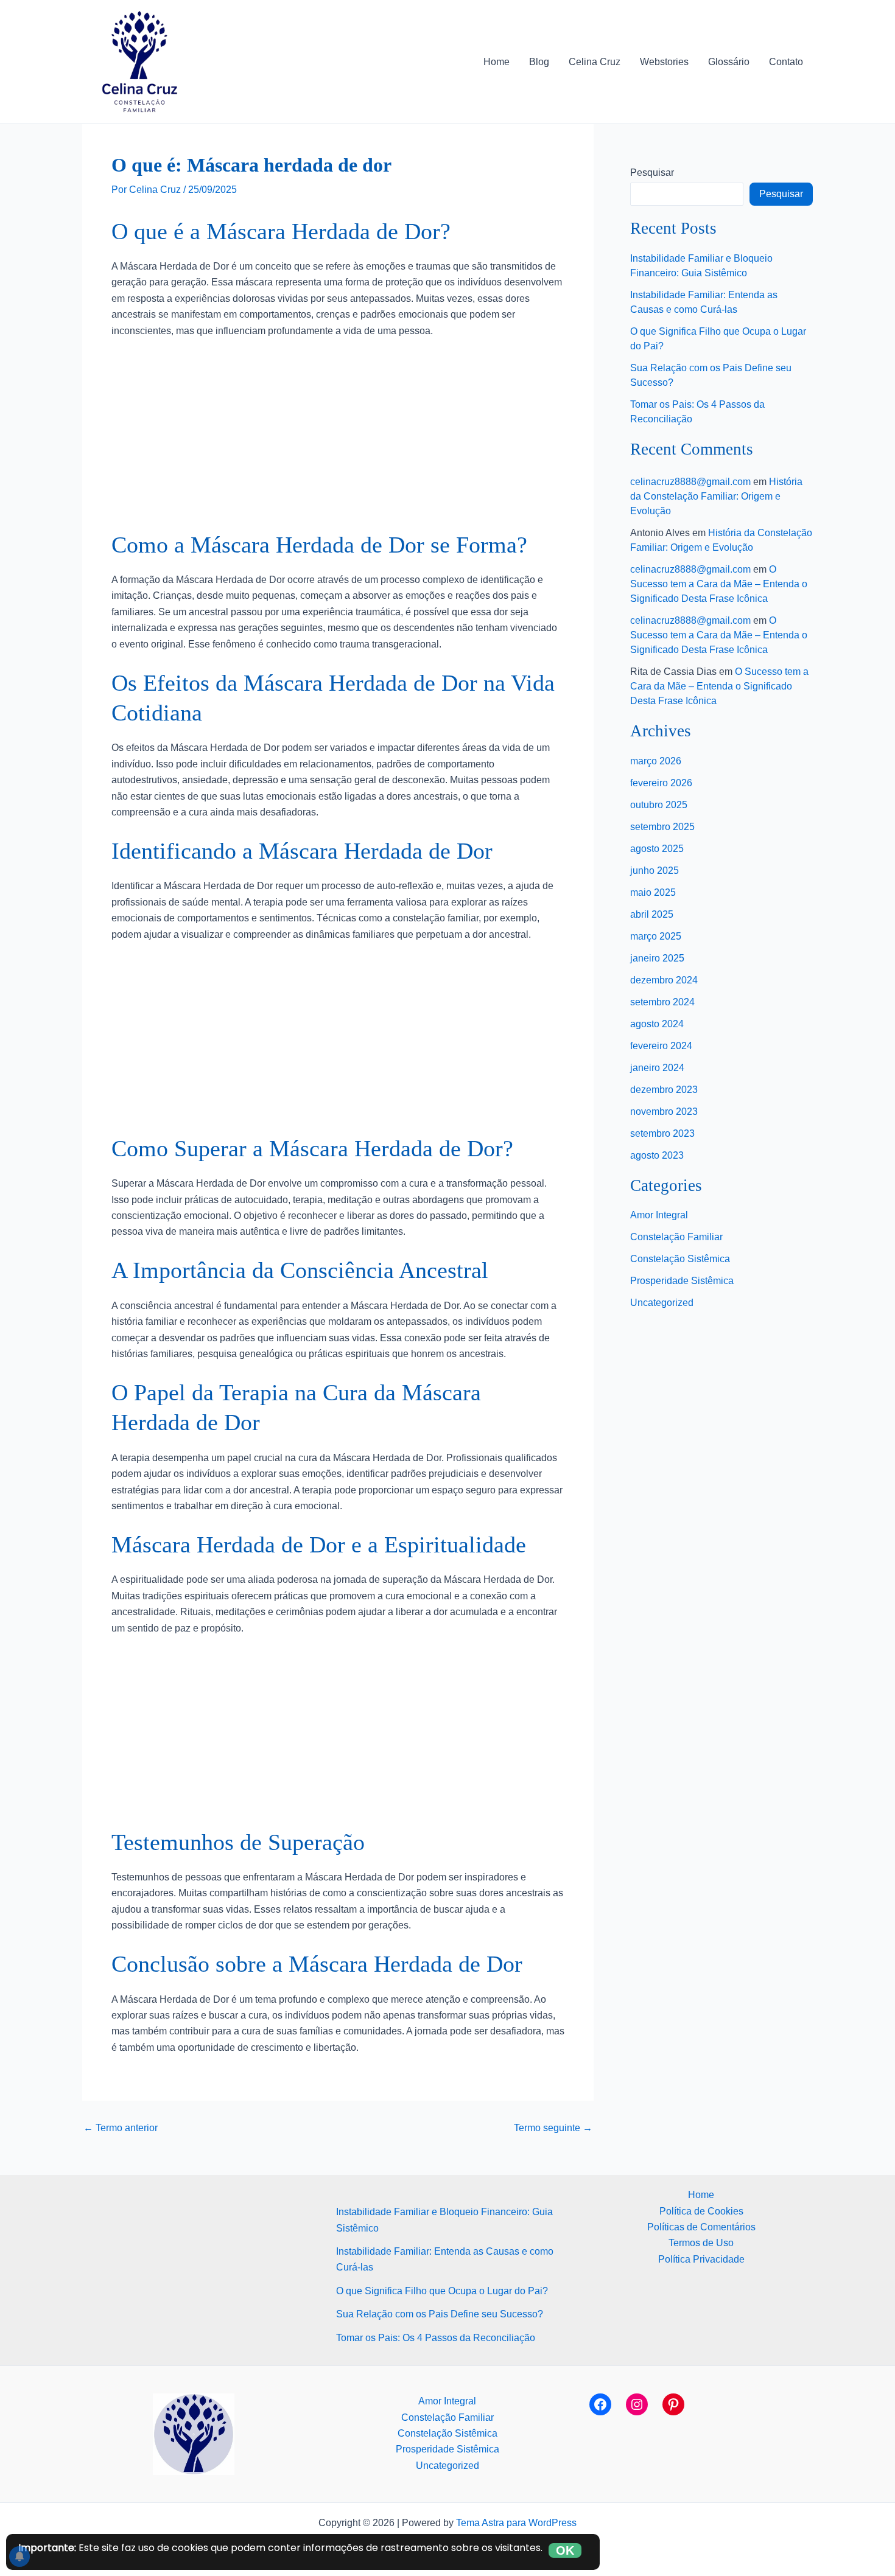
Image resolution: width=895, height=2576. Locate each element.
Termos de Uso (701, 2243)
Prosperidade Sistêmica (682, 1281)
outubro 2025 (659, 805)
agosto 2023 (657, 1155)
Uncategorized (662, 1303)
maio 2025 (653, 892)
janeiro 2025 (657, 958)
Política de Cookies (701, 2211)
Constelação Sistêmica (680, 1259)
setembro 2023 (662, 1133)
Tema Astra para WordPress (516, 2523)
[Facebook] (600, 2404)
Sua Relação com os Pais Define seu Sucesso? (440, 2314)
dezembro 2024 (664, 980)
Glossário (729, 62)
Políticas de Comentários (701, 2227)
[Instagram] (637, 2404)
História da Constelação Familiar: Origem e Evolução (716, 496)
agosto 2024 (657, 1024)
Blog (539, 62)
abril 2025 (652, 914)
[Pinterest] (673, 2404)
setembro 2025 (662, 827)
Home (497, 62)
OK (565, 2550)
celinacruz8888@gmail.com (690, 482)
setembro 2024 (662, 1002)
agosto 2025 (657, 849)
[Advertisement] (338, 440)
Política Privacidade (701, 2259)
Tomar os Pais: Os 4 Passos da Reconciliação (436, 2338)
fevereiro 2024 (661, 1046)
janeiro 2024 (657, 1068)
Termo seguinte (553, 2128)
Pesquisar (652, 173)
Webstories (664, 62)
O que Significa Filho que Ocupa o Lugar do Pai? (442, 2291)
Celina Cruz (595, 62)
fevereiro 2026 (661, 783)
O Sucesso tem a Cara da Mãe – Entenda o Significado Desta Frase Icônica (719, 584)
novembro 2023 (664, 1112)
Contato (786, 62)
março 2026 (656, 761)
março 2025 (656, 936)
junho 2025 (655, 871)
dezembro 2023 (664, 1090)
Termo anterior (121, 2128)
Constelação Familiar (676, 1237)
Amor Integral (659, 1215)
